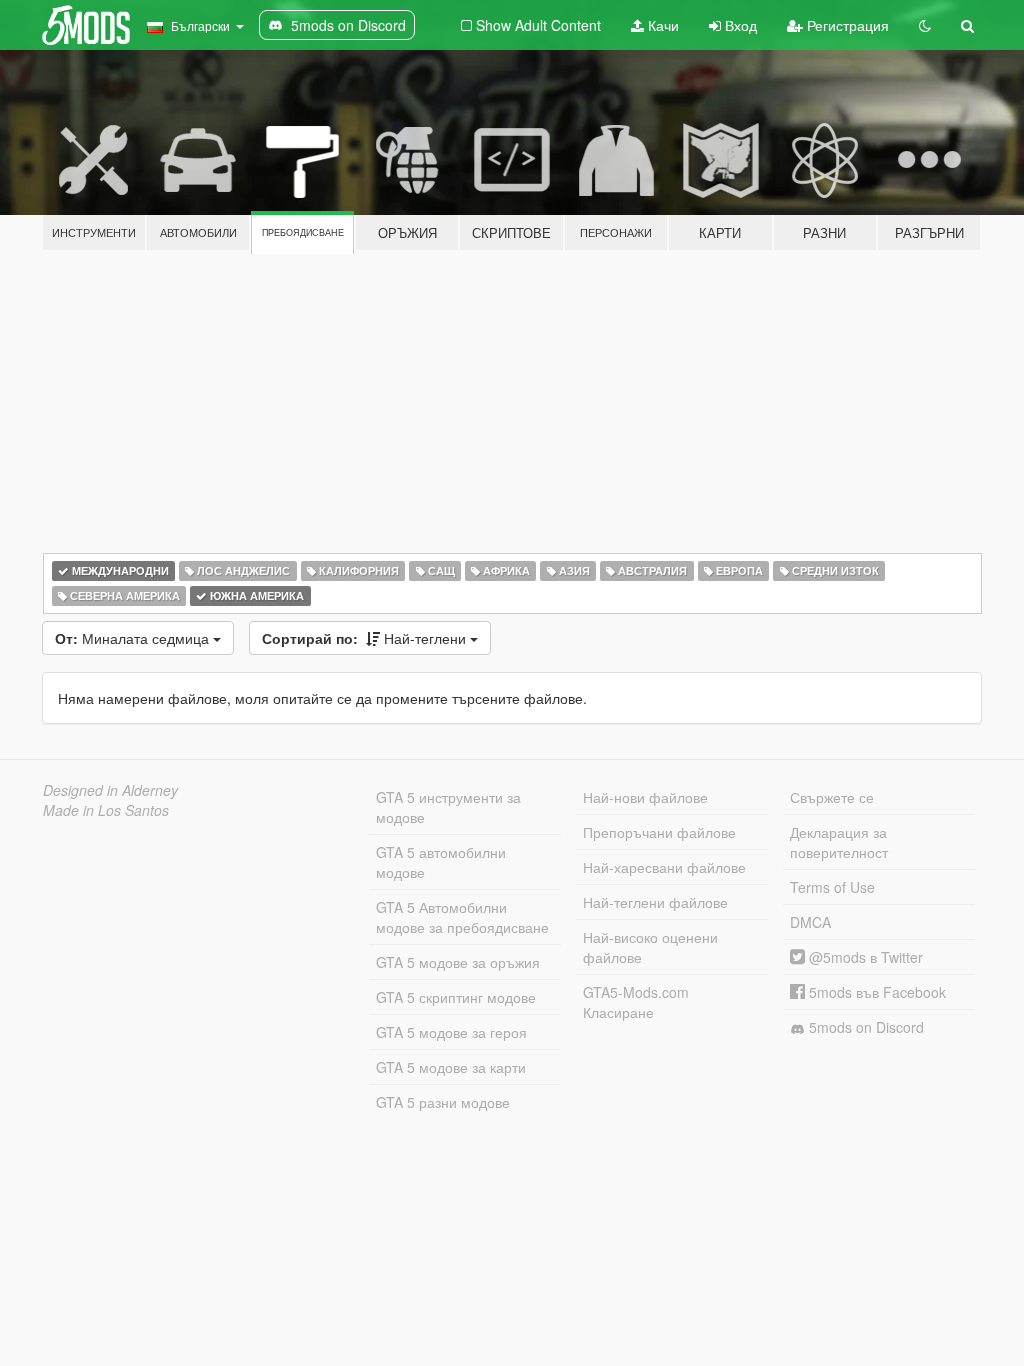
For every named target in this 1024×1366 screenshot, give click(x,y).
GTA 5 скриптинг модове (456, 997)
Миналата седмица (134, 638)
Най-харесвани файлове (664, 867)
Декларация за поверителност (839, 842)
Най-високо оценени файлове (650, 947)
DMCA (810, 922)
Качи (661, 25)
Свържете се (832, 797)
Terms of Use (832, 887)
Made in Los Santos (106, 810)
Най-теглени (366, 638)
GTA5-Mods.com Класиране (636, 1002)
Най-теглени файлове (655, 902)
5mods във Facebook (875, 992)
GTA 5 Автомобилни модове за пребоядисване (462, 917)
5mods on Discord (864, 1027)
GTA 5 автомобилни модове (441, 862)
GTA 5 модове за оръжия (458, 962)
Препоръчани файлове (659, 832)
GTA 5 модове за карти (451, 1067)
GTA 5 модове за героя (451, 1032)
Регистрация (846, 25)
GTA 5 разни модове (443, 1102)
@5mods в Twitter (864, 957)
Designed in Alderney (110, 790)
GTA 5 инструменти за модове (448, 807)
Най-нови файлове (645, 797)
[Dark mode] (925, 25)
